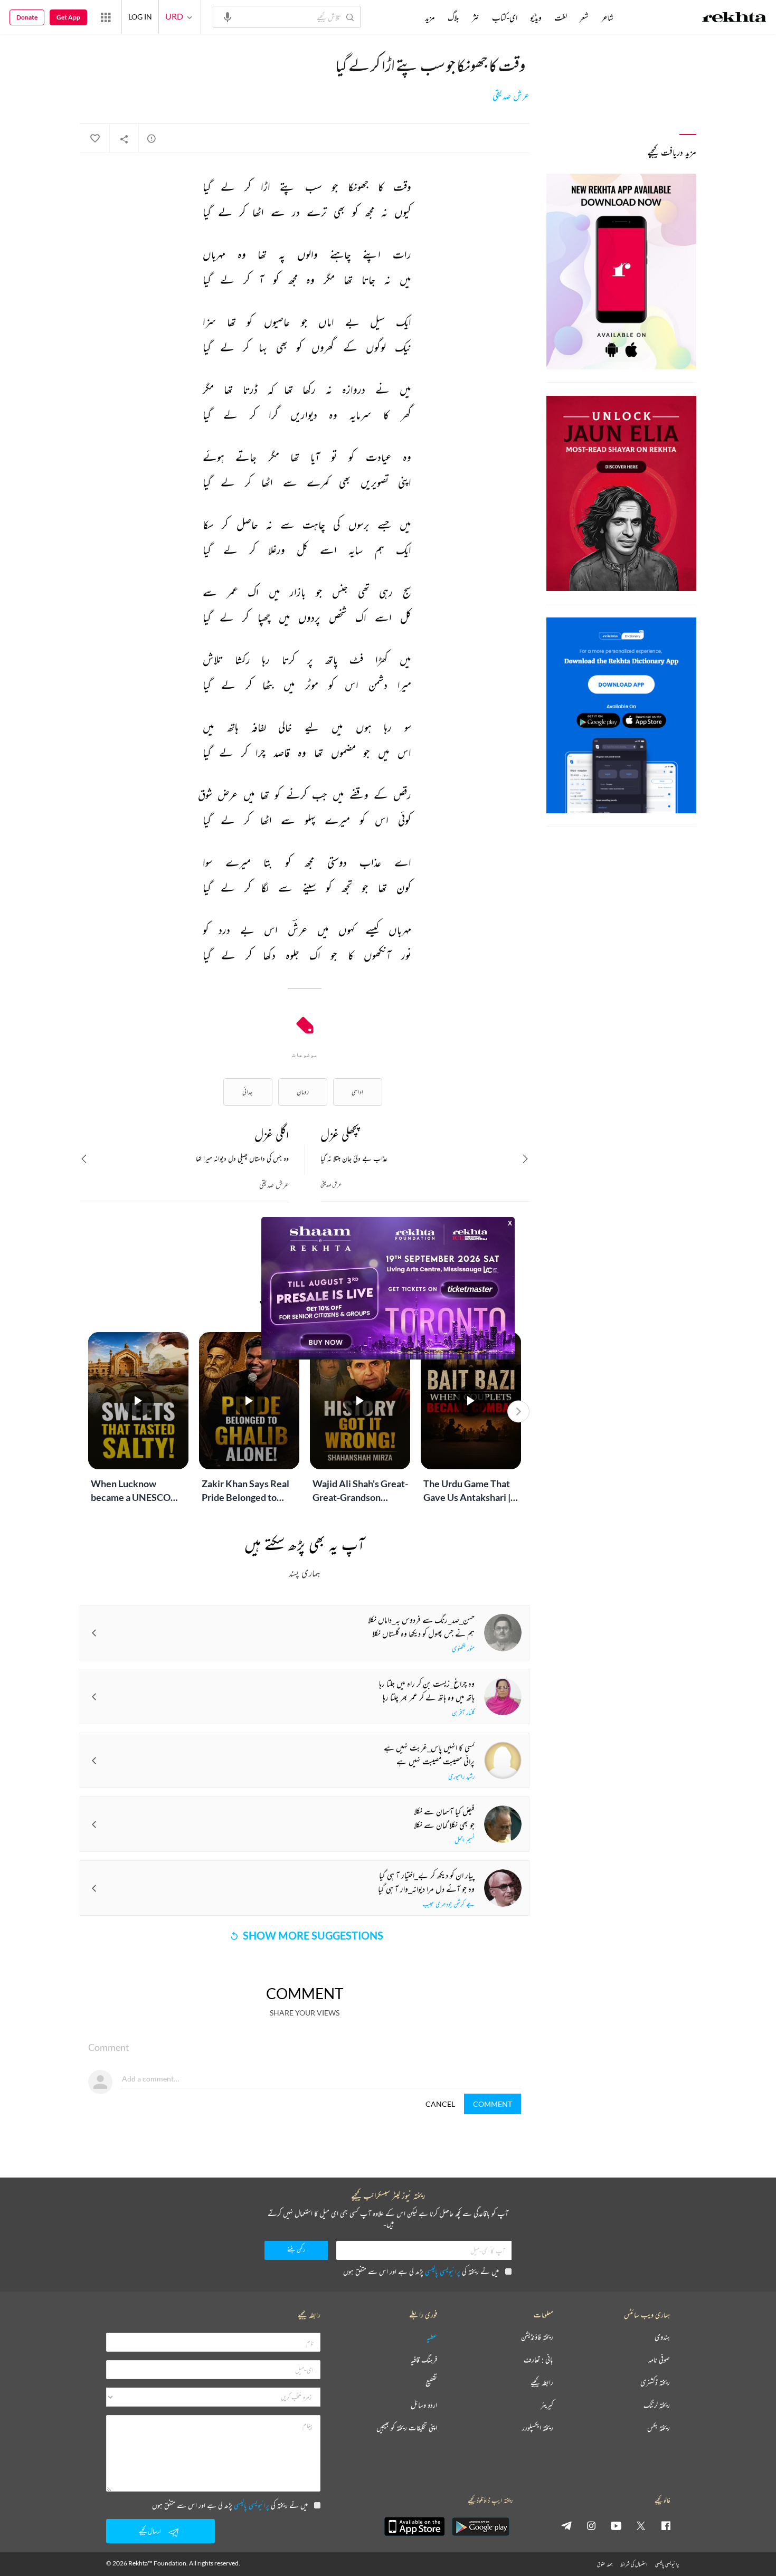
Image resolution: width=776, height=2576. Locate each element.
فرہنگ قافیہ (424, 2360)
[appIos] (414, 2526)
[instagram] (591, 2525)
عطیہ (432, 2337)
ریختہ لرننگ (657, 2405)
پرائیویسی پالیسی (443, 2271)
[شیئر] (124, 139)
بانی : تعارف (538, 2360)
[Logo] (734, 18)
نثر (476, 17)
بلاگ (453, 17)
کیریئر (547, 2405)
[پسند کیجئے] (94, 139)
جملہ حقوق (605, 2564)
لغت (561, 17)
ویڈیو (536, 17)
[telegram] (566, 2525)
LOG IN (140, 17)
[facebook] (666, 2525)
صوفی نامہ (659, 2360)
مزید (430, 17)
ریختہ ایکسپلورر (538, 2428)
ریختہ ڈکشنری (655, 2383)
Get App (68, 17)
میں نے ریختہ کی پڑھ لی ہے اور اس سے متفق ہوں (421, 2271)
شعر (584, 17)
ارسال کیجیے (150, 2531)
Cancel (440, 2104)
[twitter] (641, 2525)
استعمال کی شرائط (634, 2564)
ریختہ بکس (659, 2428)
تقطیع (431, 2383)
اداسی (357, 1092)
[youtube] (616, 2525)
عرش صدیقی (511, 96)
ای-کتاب (505, 17)
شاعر (607, 17)
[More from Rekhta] (106, 17)
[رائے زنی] (152, 138)
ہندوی (662, 2337)
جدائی (248, 1092)
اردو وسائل (424, 2405)
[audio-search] (228, 16)
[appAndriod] (480, 2526)
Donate (27, 17)
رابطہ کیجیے (542, 2383)
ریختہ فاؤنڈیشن (537, 2337)
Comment (493, 2104)
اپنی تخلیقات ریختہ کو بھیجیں (407, 2428)
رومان (303, 1092)
